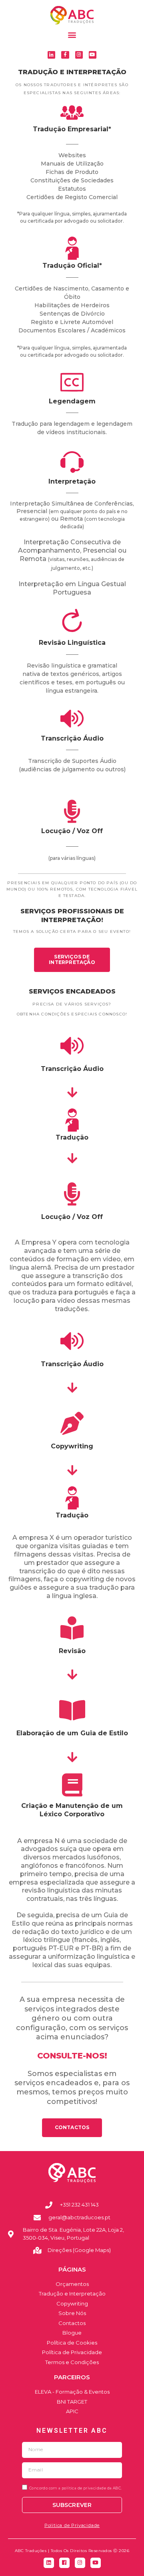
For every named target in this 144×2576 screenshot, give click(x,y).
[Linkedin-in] (51, 55)
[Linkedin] (49, 2563)
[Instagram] (79, 55)
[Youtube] (93, 55)
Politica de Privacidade (72, 2525)
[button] (72, 35)
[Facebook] (64, 2563)
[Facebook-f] (65, 55)
